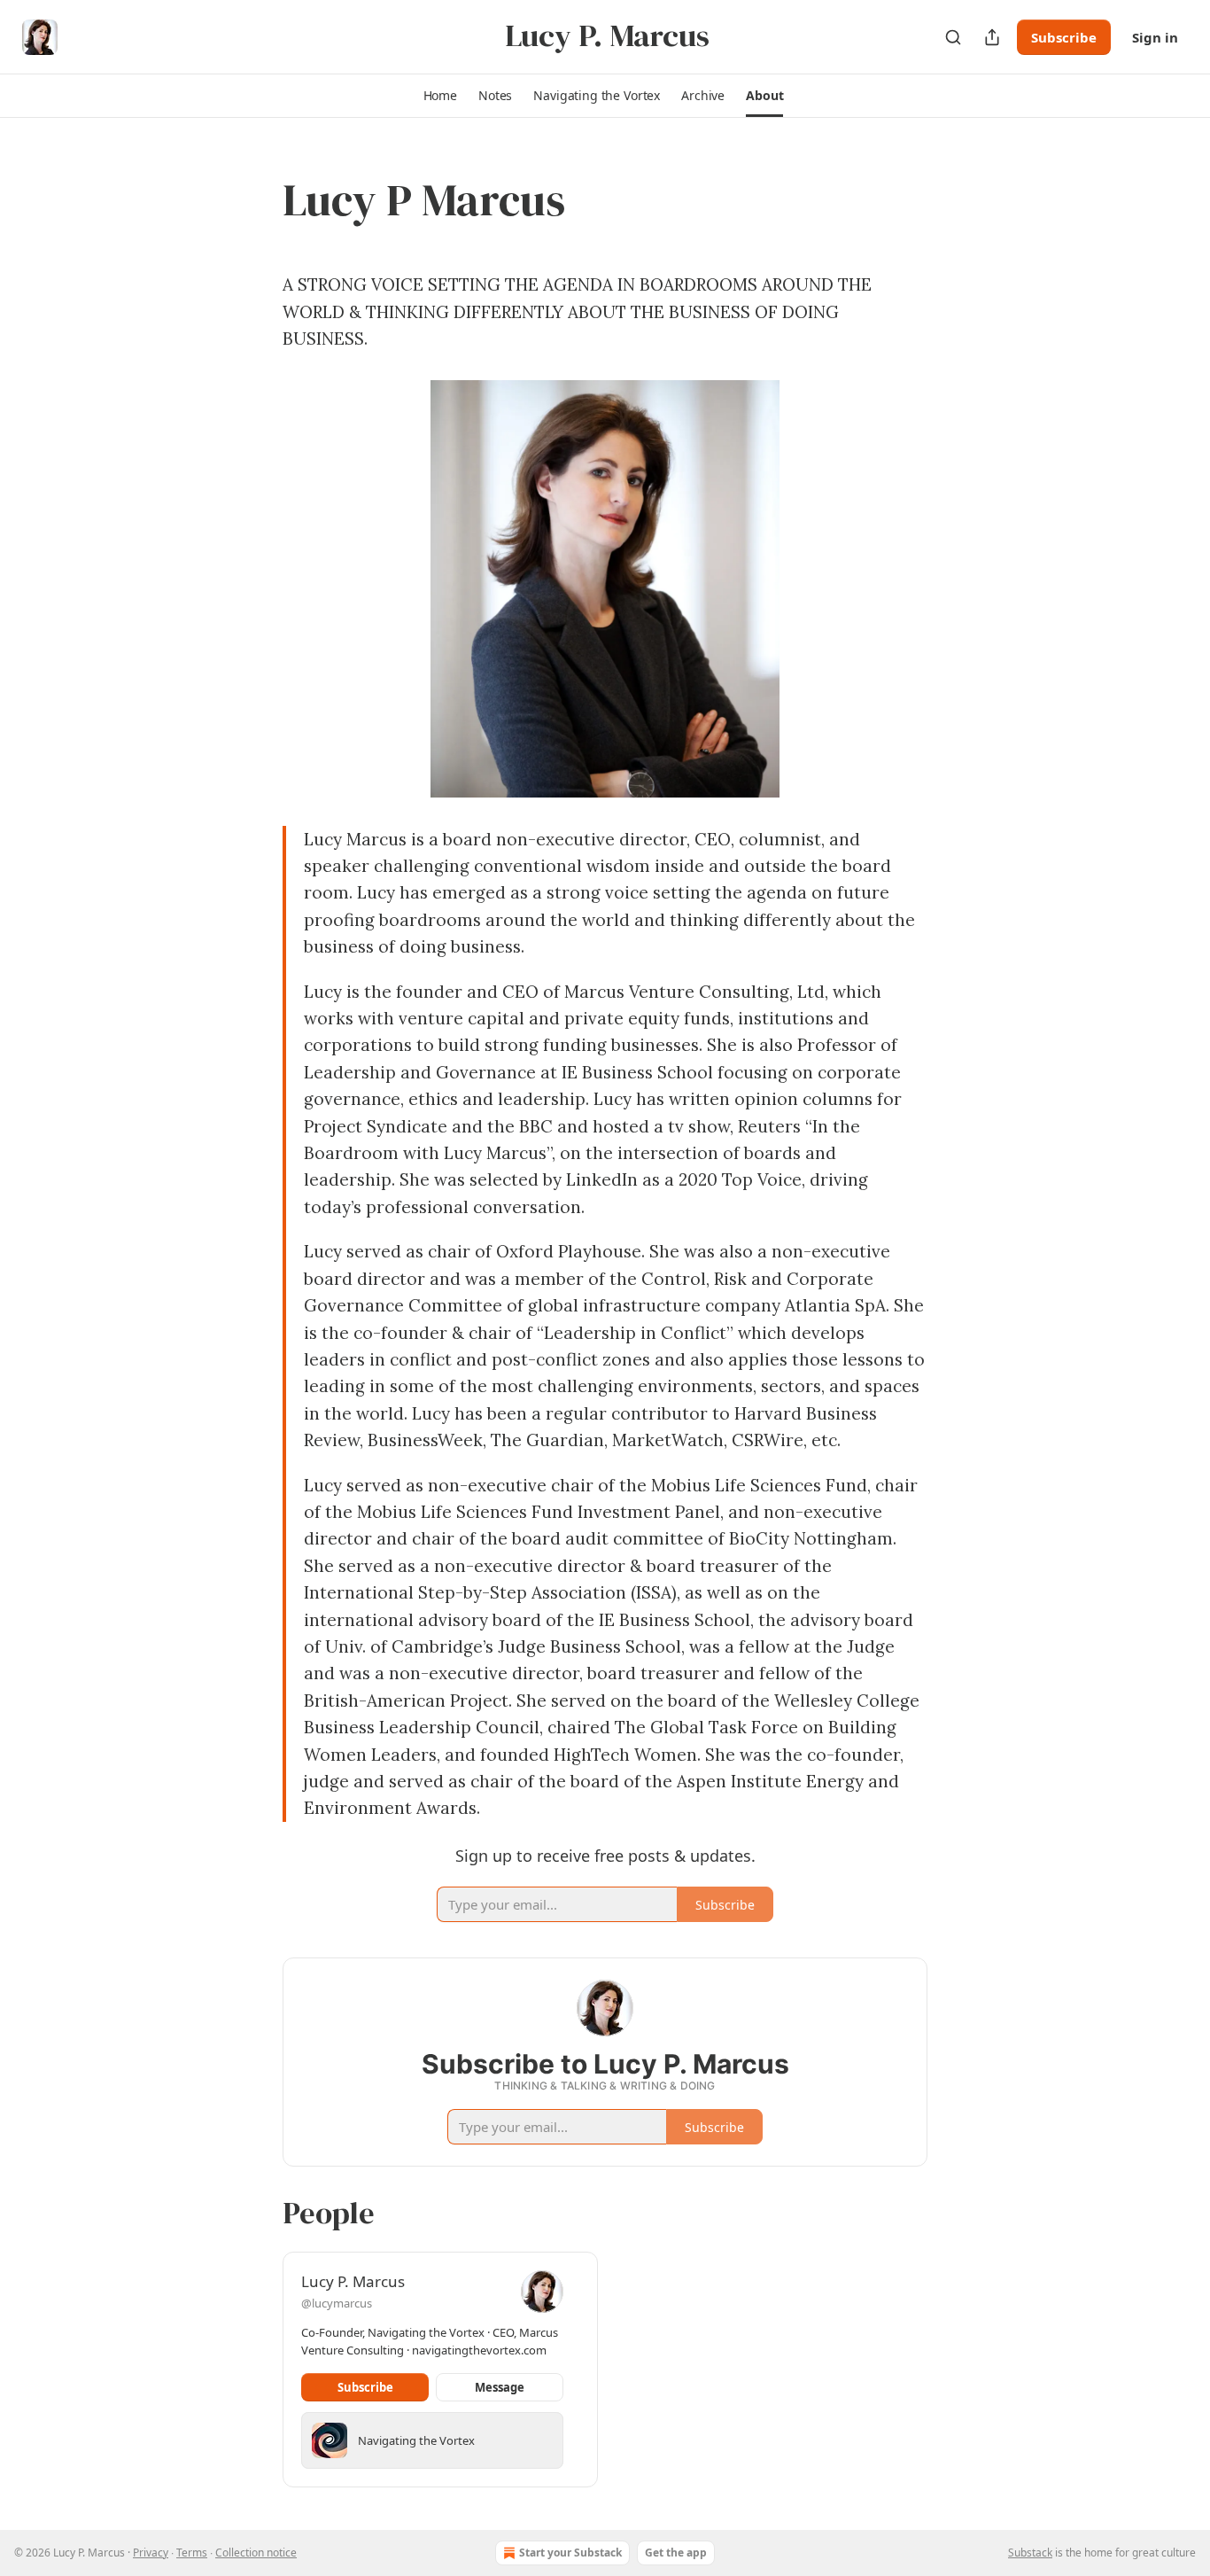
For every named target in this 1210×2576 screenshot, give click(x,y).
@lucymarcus (337, 2303)
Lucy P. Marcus (353, 2281)
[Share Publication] (992, 37)
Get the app (676, 2553)
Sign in (1155, 37)
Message (500, 2387)
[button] (440, 96)
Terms (192, 2553)
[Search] (953, 37)
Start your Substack (570, 2553)
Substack (1030, 2553)
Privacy (151, 2553)
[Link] (258, 200)
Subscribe (1064, 37)
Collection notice (256, 2553)
